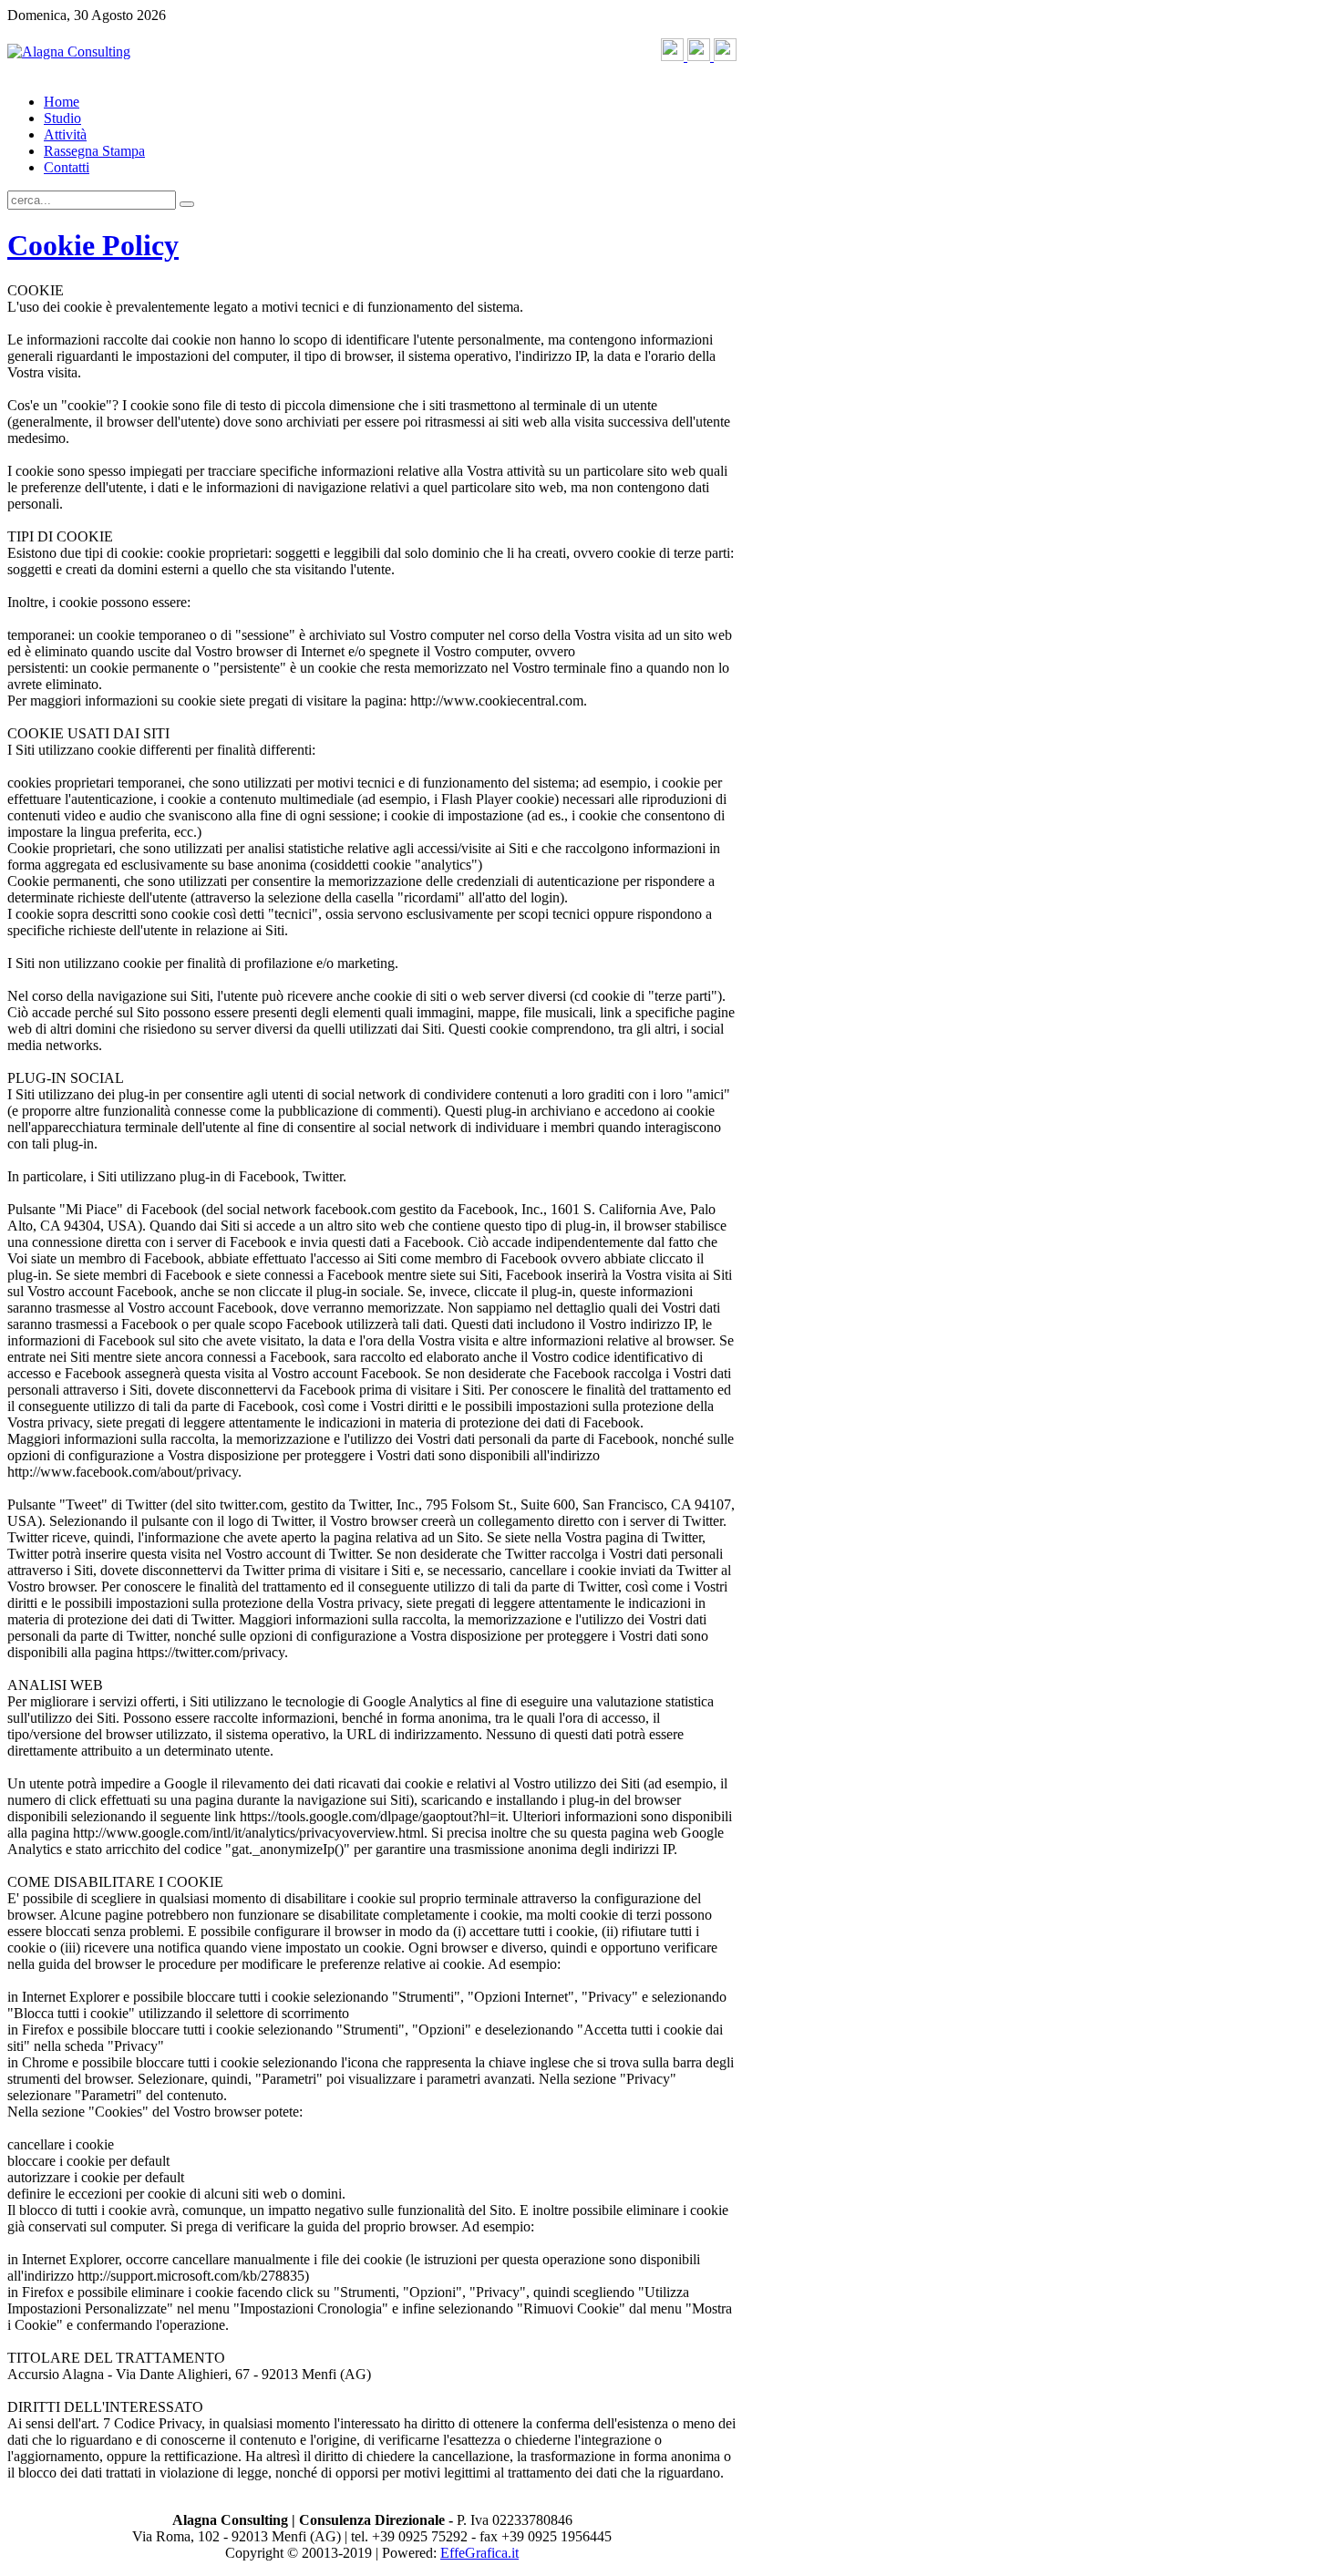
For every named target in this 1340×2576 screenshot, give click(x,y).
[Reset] (187, 204)
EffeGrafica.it (479, 2553)
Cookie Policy (93, 245)
